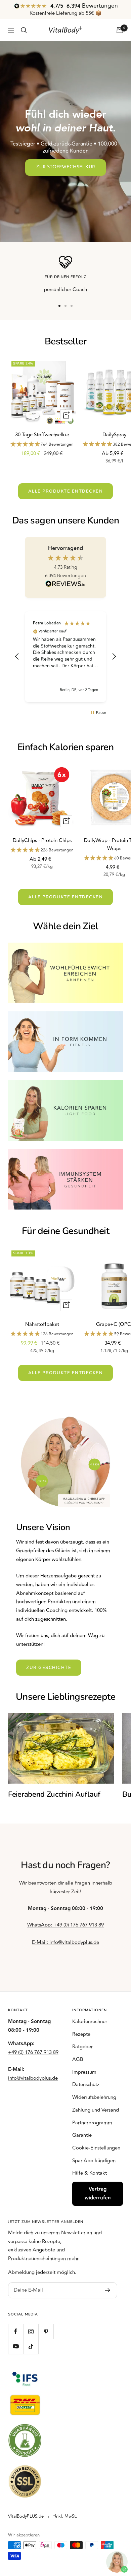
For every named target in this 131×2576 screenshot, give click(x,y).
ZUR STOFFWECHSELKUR (65, 167)
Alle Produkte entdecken (66, 491)
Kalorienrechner (90, 2022)
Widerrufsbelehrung (94, 2097)
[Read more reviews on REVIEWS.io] (65, 585)
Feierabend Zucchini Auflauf (54, 1794)
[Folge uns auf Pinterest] (46, 2331)
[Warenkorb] (120, 30)
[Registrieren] (108, 2290)
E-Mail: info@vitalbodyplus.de (65, 1942)
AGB (78, 2059)
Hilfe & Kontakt (90, 2173)
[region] (65, 657)
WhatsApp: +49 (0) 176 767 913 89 (65, 1925)
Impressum (84, 2072)
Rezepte (81, 2034)
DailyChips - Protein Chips (42, 841)
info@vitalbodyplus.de (33, 2078)
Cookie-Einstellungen (96, 2148)
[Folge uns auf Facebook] (16, 2331)
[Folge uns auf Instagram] (31, 2331)
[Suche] (24, 30)
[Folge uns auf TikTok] (31, 2346)
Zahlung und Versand (96, 2110)
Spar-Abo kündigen (94, 2161)
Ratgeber (82, 2047)
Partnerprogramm (92, 2123)
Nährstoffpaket (42, 1324)
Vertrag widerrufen (98, 2194)
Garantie (82, 2135)
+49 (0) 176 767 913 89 (33, 2052)
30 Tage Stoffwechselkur (42, 435)
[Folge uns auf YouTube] (16, 2346)
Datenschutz (86, 2085)
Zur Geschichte (49, 1668)
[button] (17, 657)
